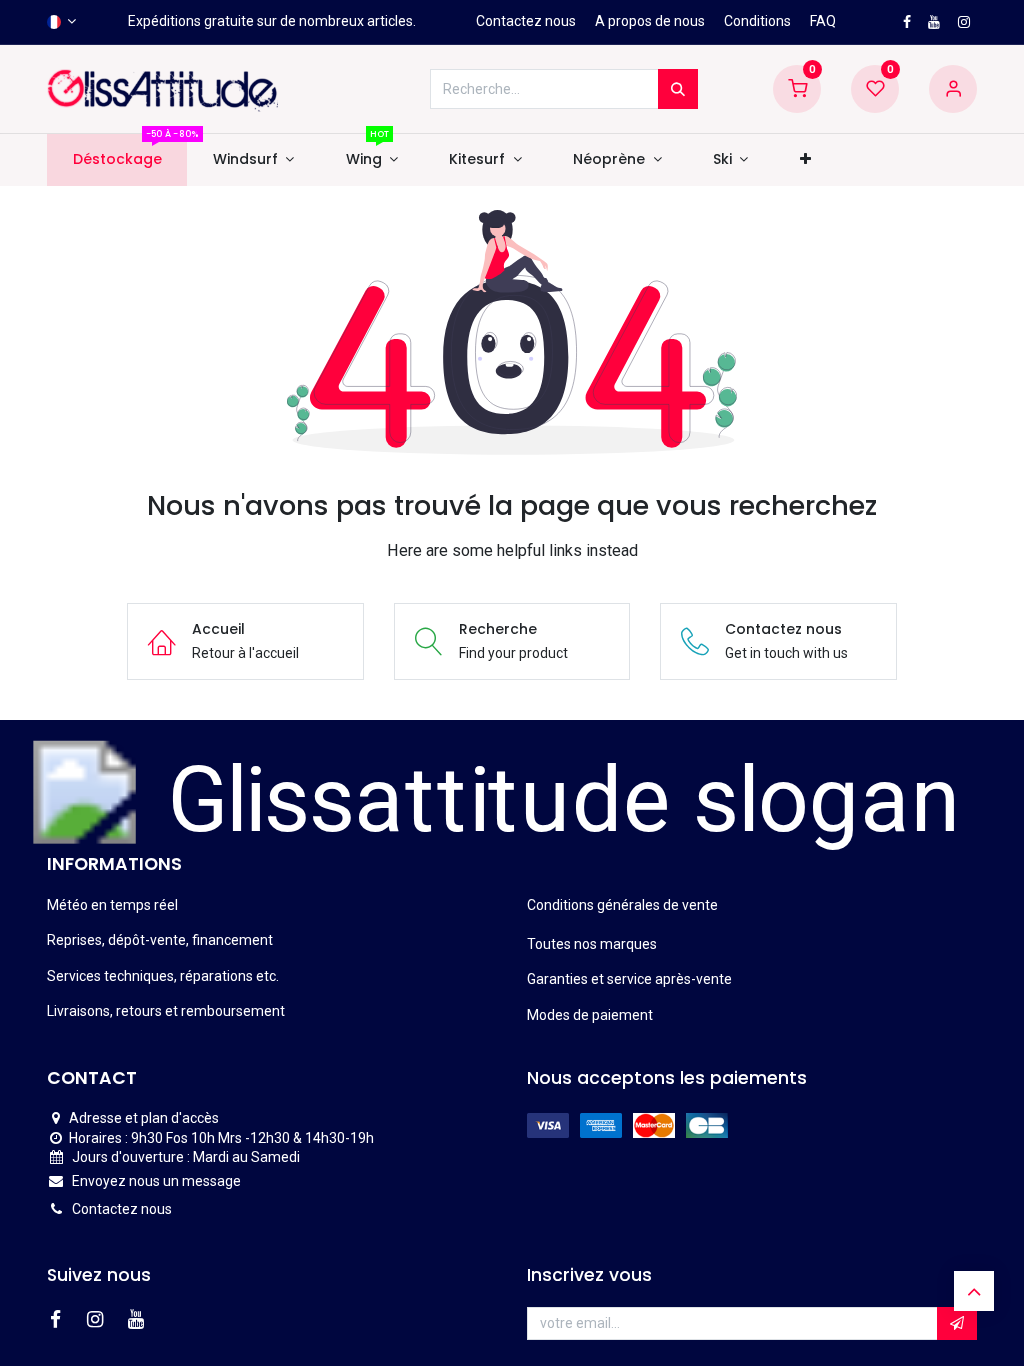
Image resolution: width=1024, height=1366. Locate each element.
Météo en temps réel (112, 905)
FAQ (823, 21)
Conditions (757, 21)
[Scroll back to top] (974, 1291)
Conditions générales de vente (622, 905)
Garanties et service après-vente (629, 979)
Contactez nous (526, 21)
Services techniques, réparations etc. (163, 976)
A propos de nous (650, 21)
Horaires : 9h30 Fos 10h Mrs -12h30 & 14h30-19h (221, 1138)
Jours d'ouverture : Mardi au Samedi (186, 1157)
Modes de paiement (590, 1015)
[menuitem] (117, 160)
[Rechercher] (678, 89)
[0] (797, 88)
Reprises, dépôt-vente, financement (160, 940)
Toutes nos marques (592, 944)
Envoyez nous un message (156, 1181)
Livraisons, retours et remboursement (166, 1011)
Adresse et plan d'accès (144, 1118)
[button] (805, 160)
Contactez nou (118, 1209)
